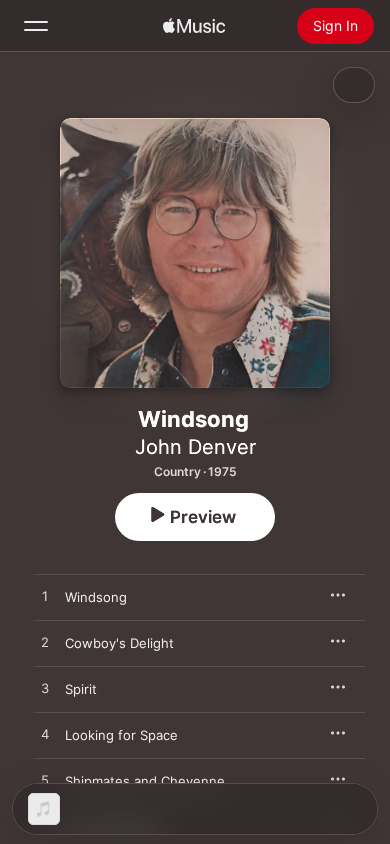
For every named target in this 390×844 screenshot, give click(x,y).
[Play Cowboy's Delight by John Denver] (45, 643)
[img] (194, 26)
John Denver (195, 447)
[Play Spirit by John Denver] (45, 689)
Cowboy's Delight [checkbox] (119, 643)
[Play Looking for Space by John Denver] (45, 735)
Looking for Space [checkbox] (121, 735)
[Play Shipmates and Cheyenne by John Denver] (45, 781)
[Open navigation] (36, 26)
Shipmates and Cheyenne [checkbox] (145, 781)
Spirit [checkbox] (81, 689)
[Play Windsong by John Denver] (45, 597)
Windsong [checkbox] (96, 597)
